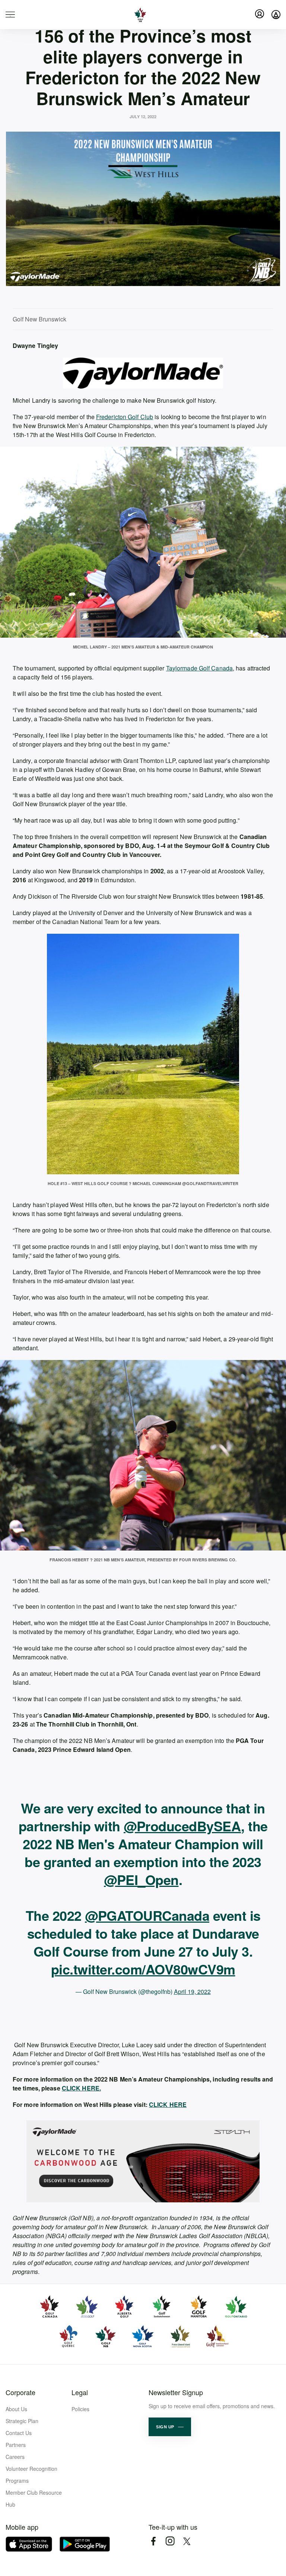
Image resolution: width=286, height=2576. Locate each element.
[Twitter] (187, 2541)
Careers (15, 2457)
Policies (80, 2409)
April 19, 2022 (192, 1991)
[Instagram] (170, 2541)
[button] (170, 2427)
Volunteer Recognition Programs (31, 2475)
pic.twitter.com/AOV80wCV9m (143, 1969)
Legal (80, 2392)
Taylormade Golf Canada (199, 668)
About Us (16, 2409)
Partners (16, 2445)
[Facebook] (153, 2541)
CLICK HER (166, 2104)
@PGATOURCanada (147, 1915)
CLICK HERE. (81, 2088)
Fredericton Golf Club (125, 417)
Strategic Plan (22, 2421)
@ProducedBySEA (182, 1826)
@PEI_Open (141, 1879)
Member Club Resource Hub (34, 2498)
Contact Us (19, 2433)
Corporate (20, 2392)
